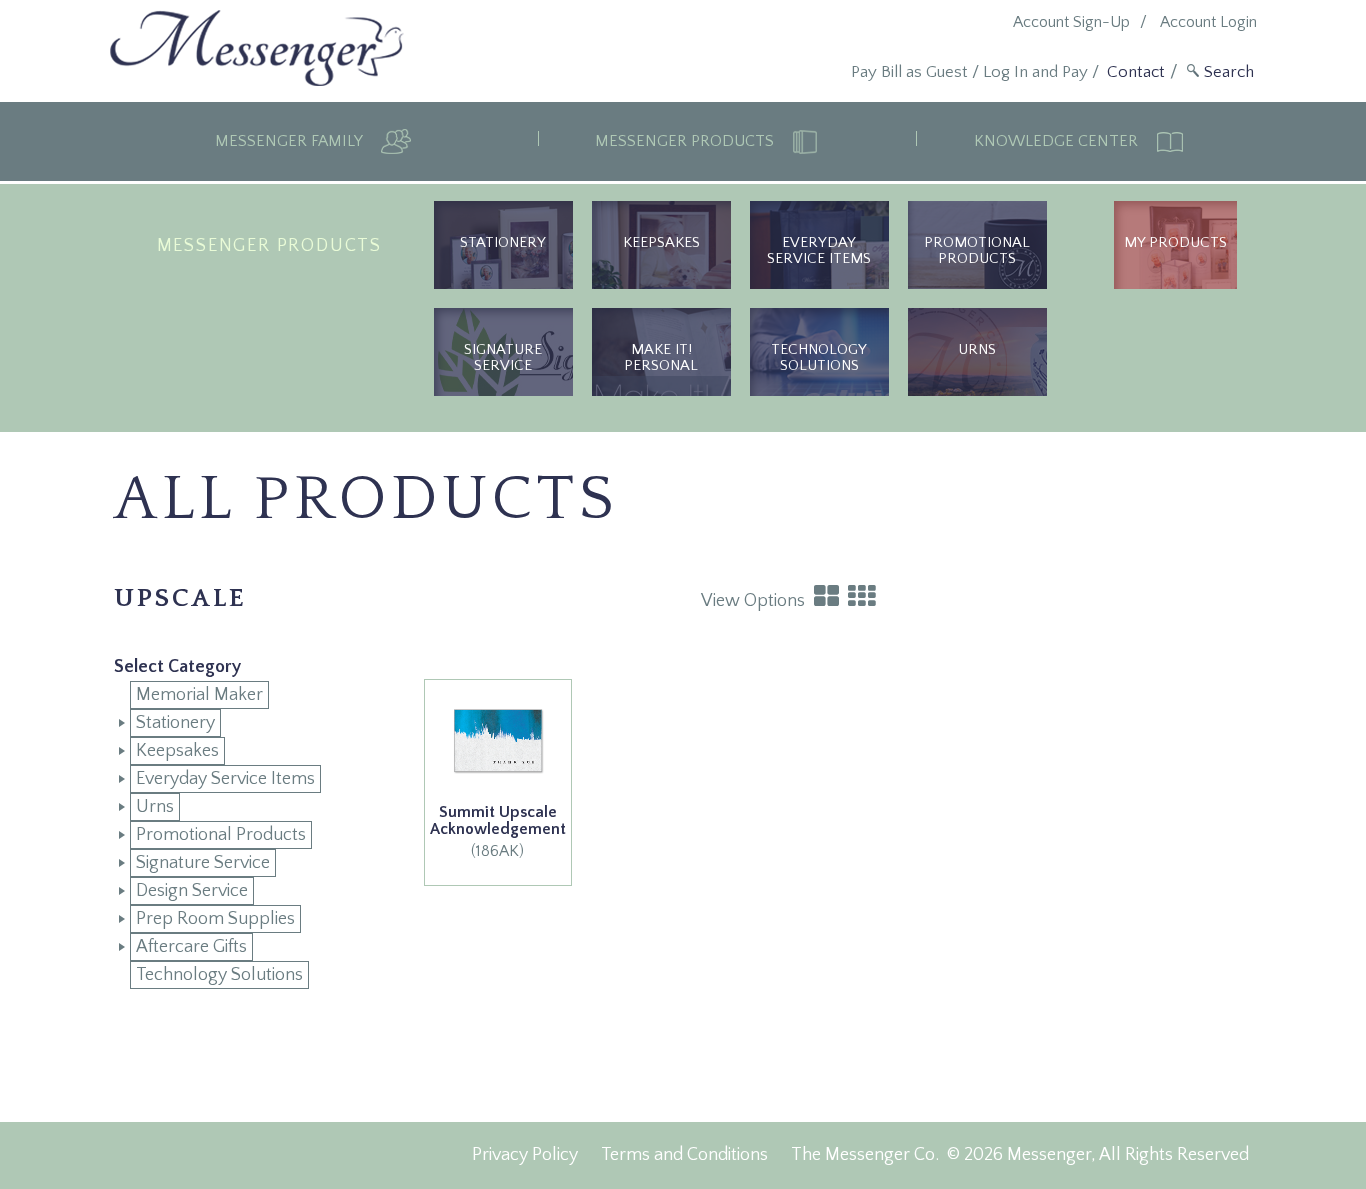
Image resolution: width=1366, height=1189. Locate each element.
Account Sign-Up (1071, 22)
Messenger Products (686, 141)
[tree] (244, 835)
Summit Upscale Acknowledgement (498, 821)
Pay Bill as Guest (909, 72)
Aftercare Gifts (191, 947)
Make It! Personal (661, 357)
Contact (1136, 72)
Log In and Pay (1035, 72)
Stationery (503, 242)
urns (977, 349)
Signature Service (503, 357)
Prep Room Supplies (215, 919)
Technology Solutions (819, 357)
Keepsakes (661, 242)
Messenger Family (290, 141)
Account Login (1208, 22)
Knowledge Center (1058, 141)
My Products (1175, 242)
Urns (155, 807)
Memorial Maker (199, 695)
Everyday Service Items (819, 250)
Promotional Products (977, 250)
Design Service (192, 891)
